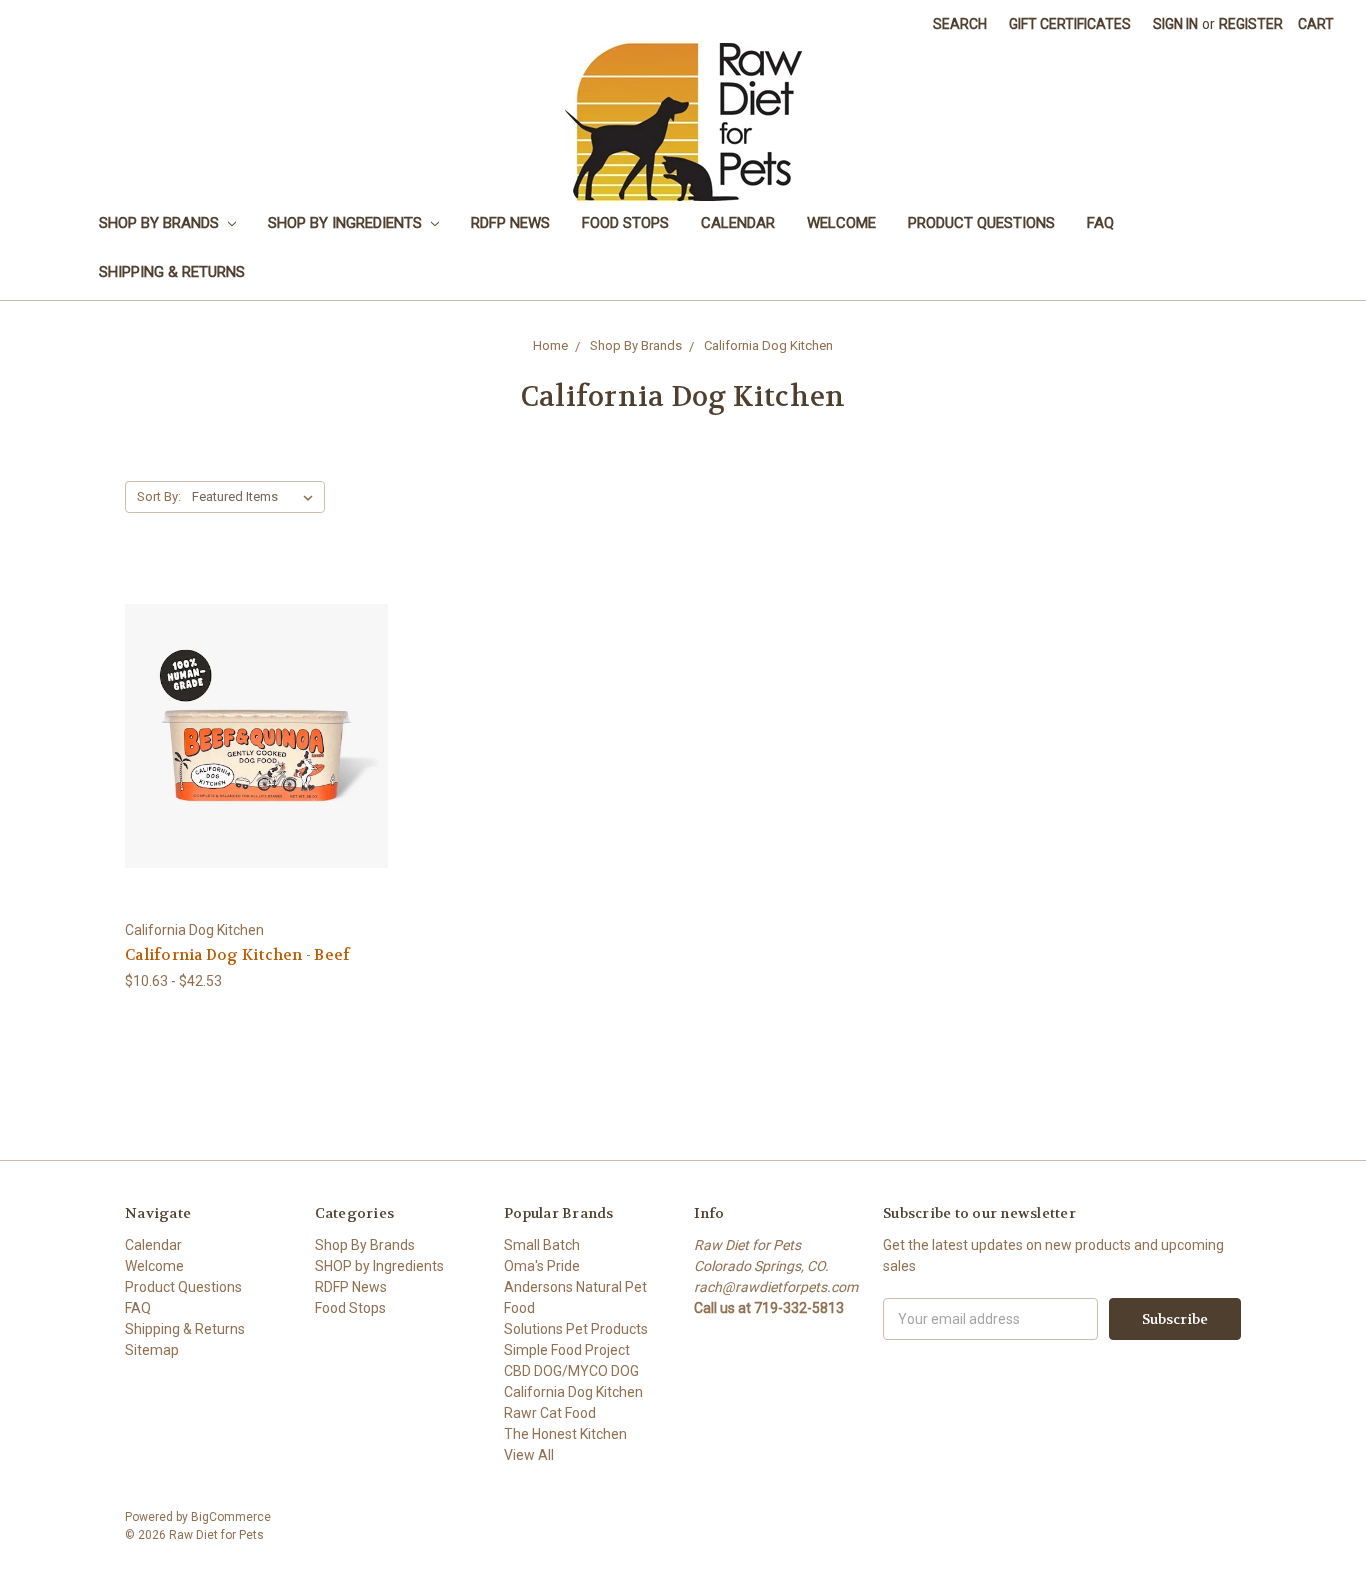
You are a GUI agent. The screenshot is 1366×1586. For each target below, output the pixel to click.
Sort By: (159, 496)
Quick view (257, 699)
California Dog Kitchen (768, 345)
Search (960, 24)
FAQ (1100, 223)
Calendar (738, 223)
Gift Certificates (1070, 24)
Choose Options (257, 771)
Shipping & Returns (172, 272)
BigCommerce (231, 1517)
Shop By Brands (161, 223)
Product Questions (981, 223)
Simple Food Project (567, 1350)
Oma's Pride (542, 1266)
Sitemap (152, 1350)
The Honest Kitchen (565, 1434)
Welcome (841, 223)
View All (529, 1455)
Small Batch (542, 1245)
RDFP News (510, 223)
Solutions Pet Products (576, 1329)
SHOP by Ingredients (347, 223)
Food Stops (625, 223)
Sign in (1175, 24)
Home (550, 345)
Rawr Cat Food (550, 1413)
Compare (250, 736)
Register (1251, 24)
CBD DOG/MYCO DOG (571, 1371)
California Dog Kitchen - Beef (237, 955)
